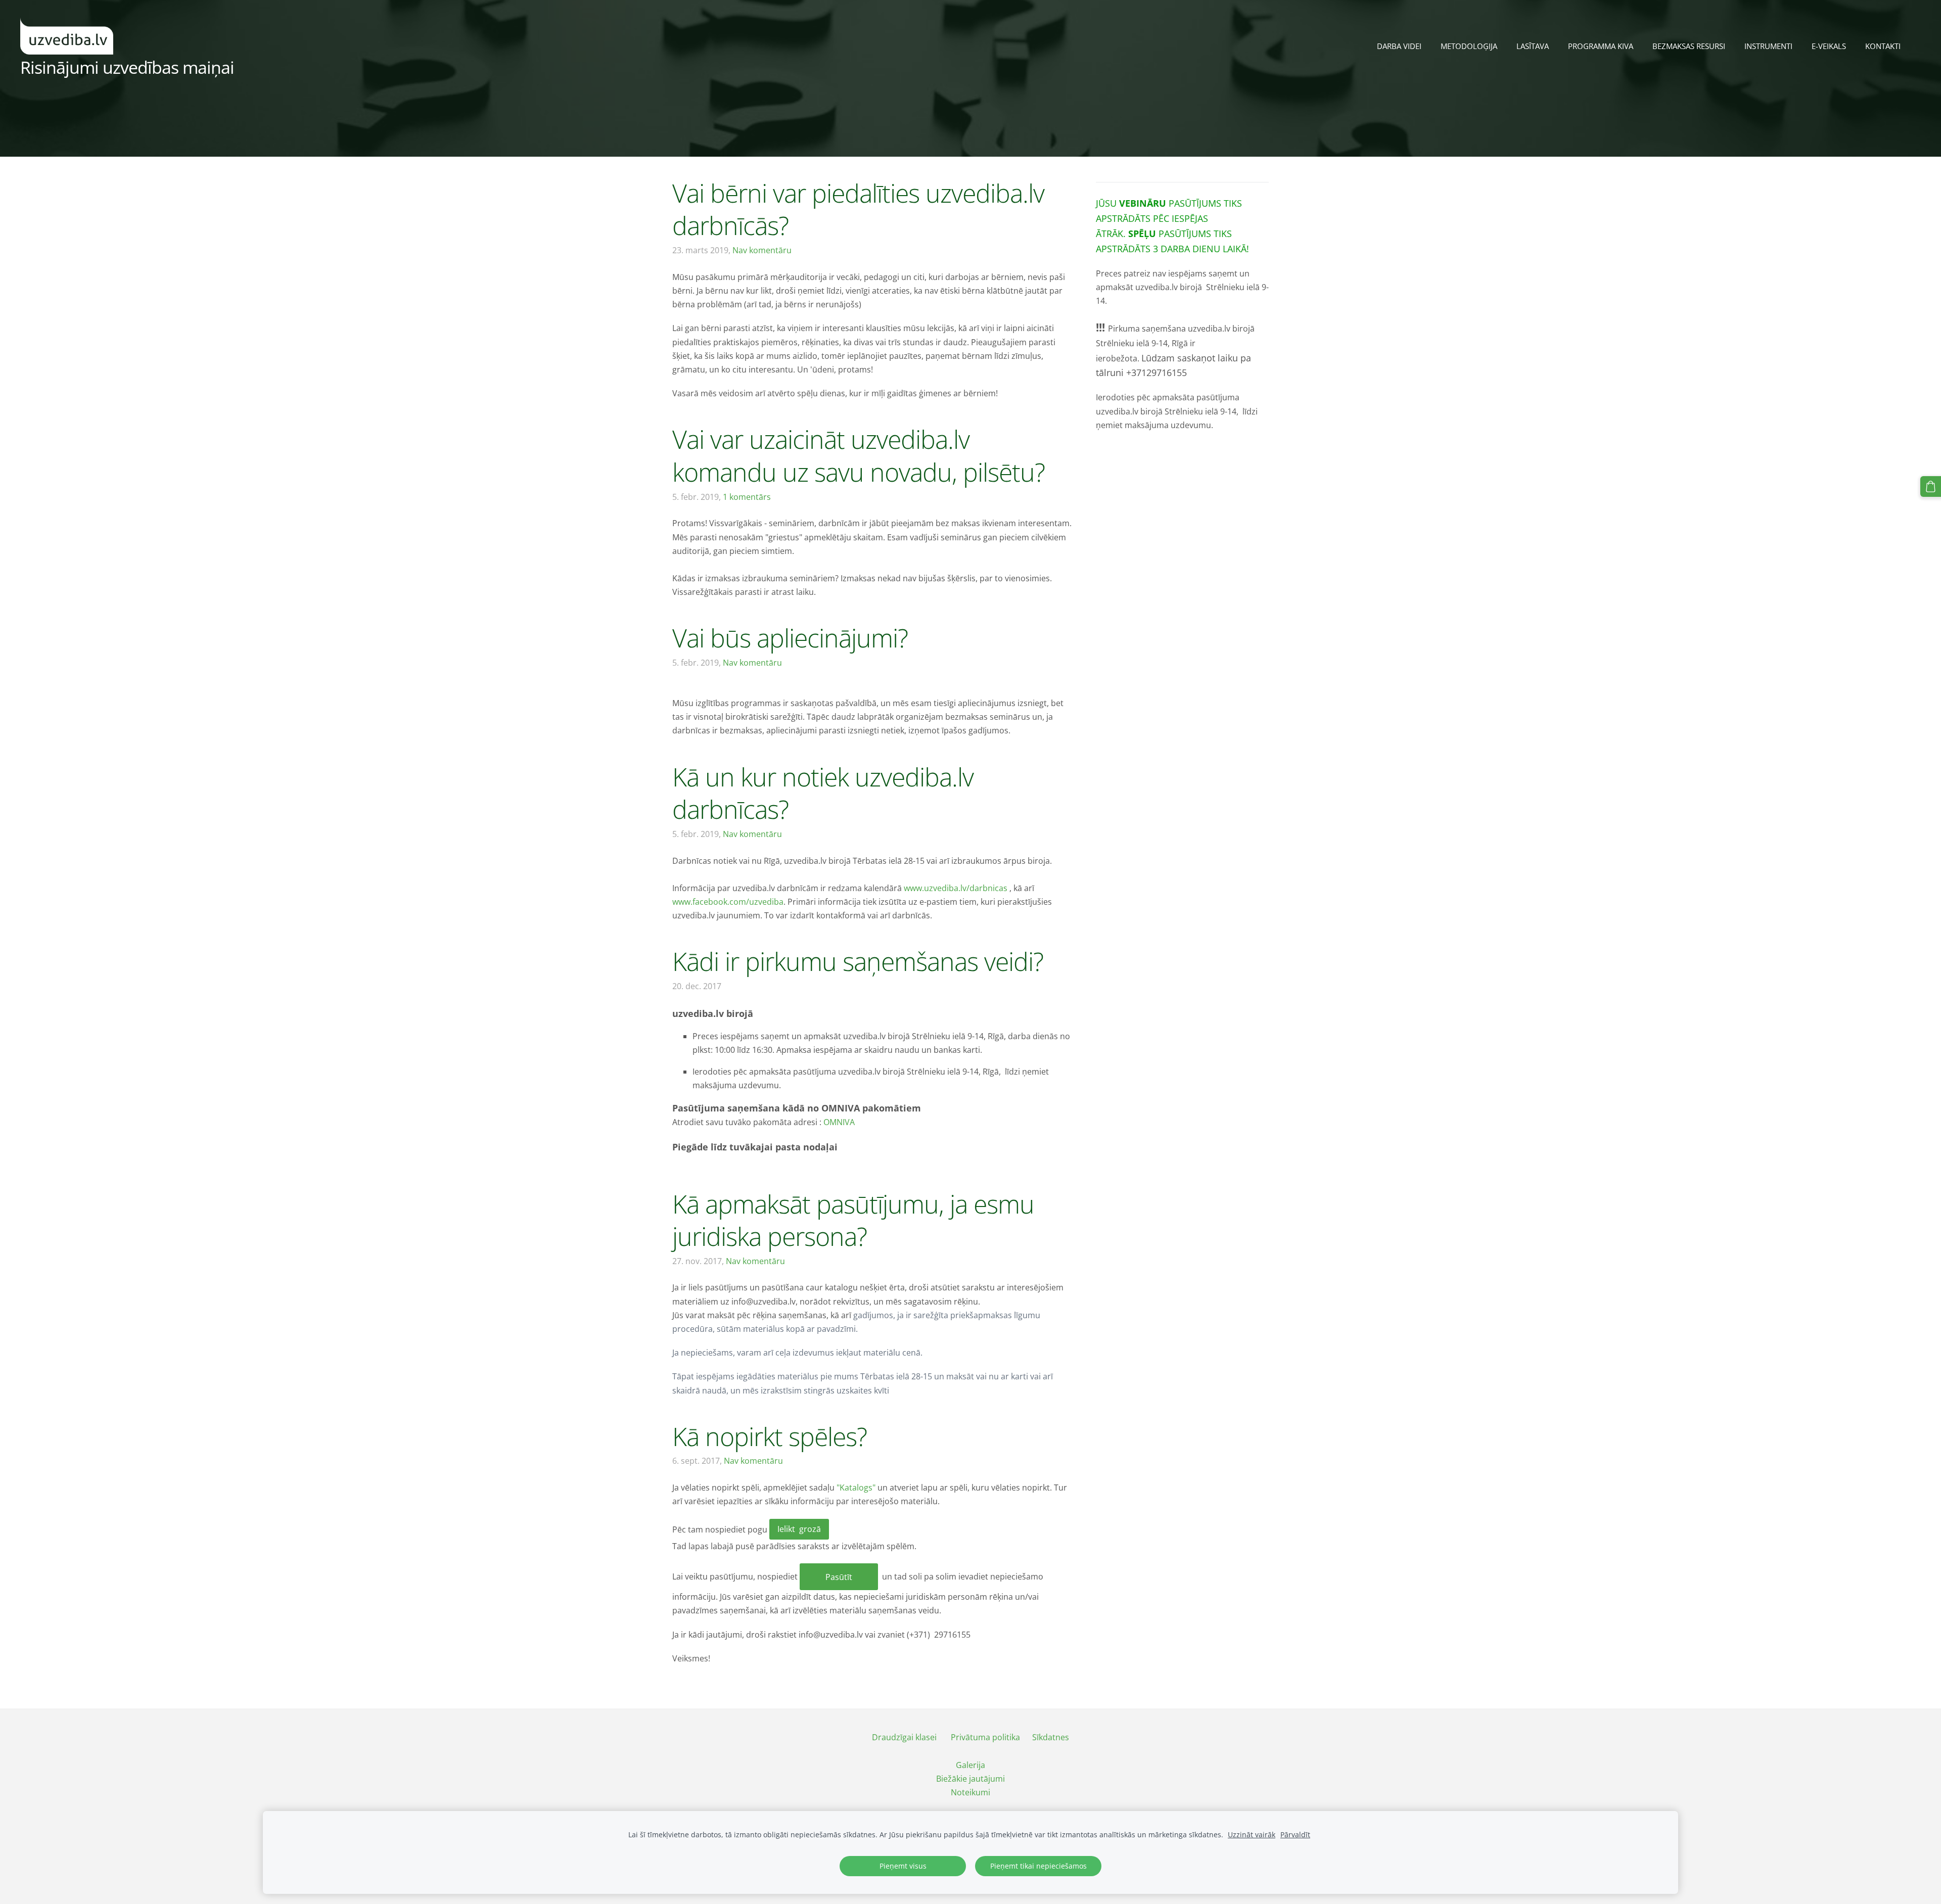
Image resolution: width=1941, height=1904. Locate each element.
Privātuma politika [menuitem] (985, 1737)
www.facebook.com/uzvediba (728, 902)
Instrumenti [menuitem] (1768, 46)
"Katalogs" (856, 1488)
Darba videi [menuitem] (1399, 46)
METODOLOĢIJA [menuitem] (1469, 46)
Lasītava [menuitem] (1533, 46)
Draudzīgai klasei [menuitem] (904, 1737)
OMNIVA (839, 1122)
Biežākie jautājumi (970, 1779)
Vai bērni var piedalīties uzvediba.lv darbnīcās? (858, 209)
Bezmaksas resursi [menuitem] (1689, 46)
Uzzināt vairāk (1252, 1835)
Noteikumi (970, 1792)
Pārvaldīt (1295, 1835)
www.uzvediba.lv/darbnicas (956, 888)
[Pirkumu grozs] (1931, 486)
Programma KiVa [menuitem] (1601, 46)
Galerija (970, 1765)
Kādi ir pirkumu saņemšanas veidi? (858, 961)
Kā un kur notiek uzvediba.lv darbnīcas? (823, 793)
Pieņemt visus (903, 1866)
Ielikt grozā (799, 1529)
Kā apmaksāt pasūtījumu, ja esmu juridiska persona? (853, 1220)
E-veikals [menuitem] (1829, 46)
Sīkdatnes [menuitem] (1051, 1737)
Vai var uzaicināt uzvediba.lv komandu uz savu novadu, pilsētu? (859, 455)
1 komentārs (747, 497)
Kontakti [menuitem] (1883, 46)
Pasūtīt (839, 1577)
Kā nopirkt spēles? (770, 1436)
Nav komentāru (762, 250)
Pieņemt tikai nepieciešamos (1038, 1866)
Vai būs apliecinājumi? (790, 638)
